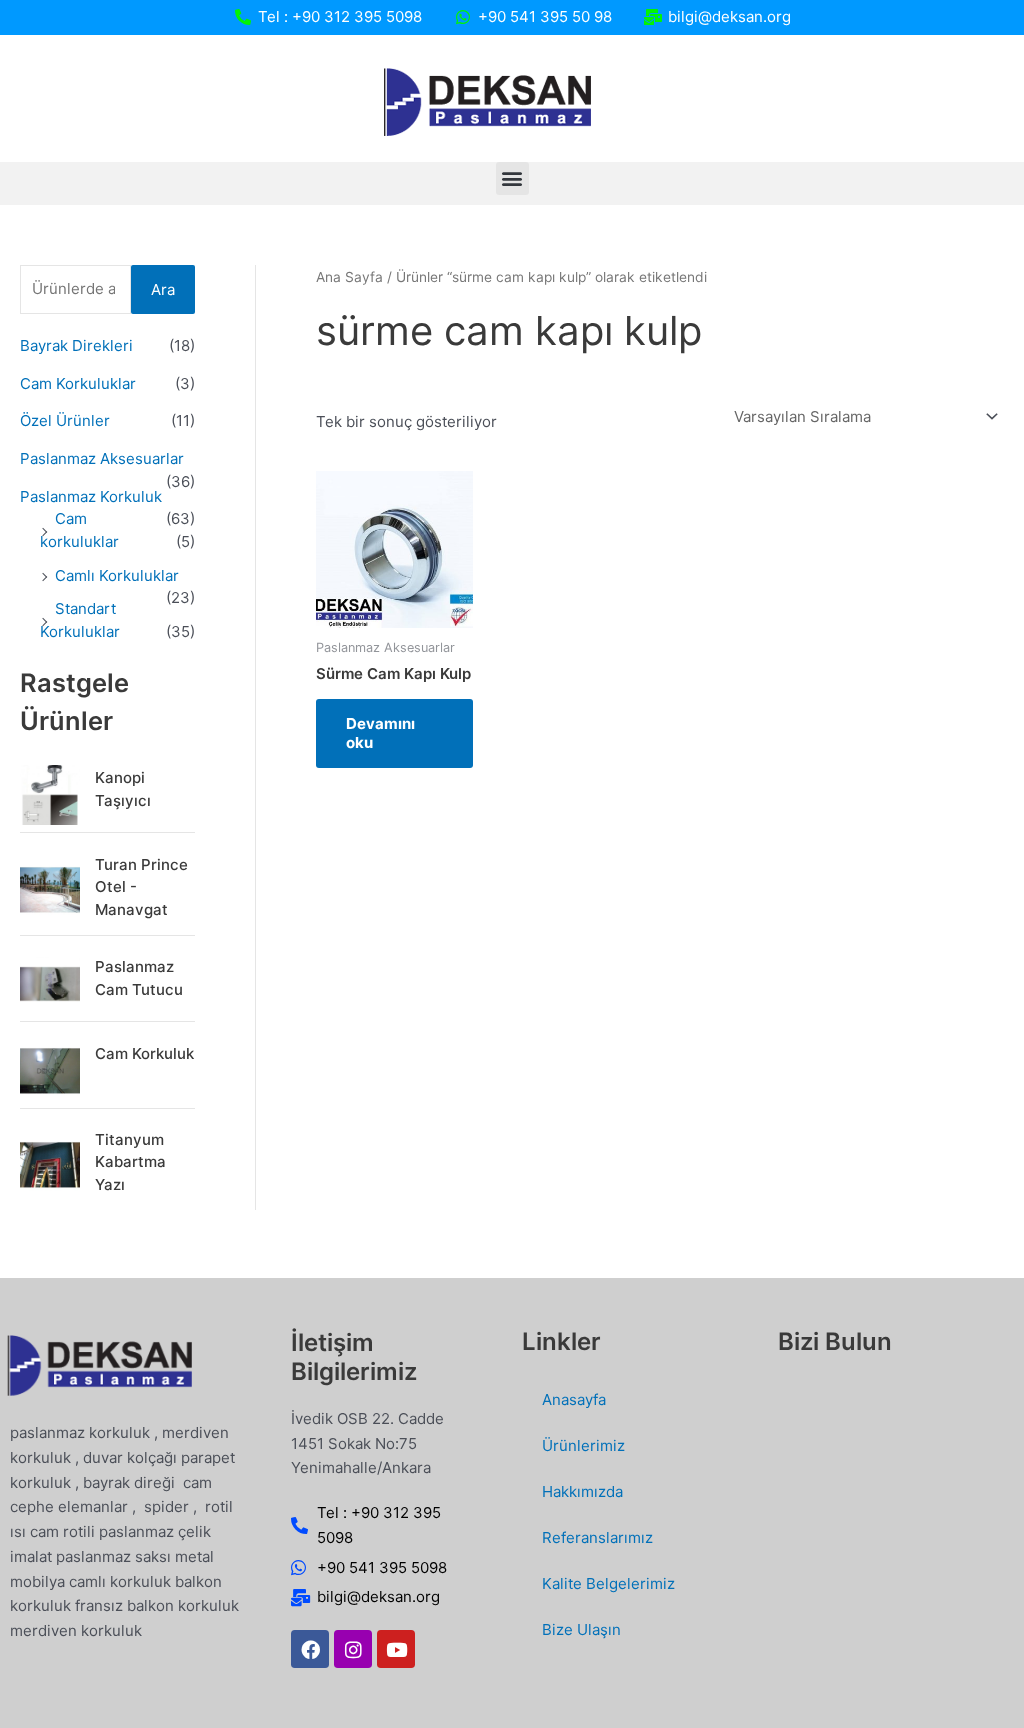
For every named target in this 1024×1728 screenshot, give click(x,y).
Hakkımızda (582, 1491)
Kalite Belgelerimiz (608, 1583)
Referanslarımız (597, 1537)
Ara (163, 289)
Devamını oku (380, 733)
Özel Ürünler (65, 420)
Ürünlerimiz (583, 1445)
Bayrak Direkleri (76, 345)
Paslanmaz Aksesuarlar (102, 458)
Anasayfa (574, 1399)
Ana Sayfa (349, 277)
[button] (512, 178)
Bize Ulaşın (581, 1629)
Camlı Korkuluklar (117, 575)
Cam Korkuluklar (78, 383)
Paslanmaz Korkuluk (91, 496)
